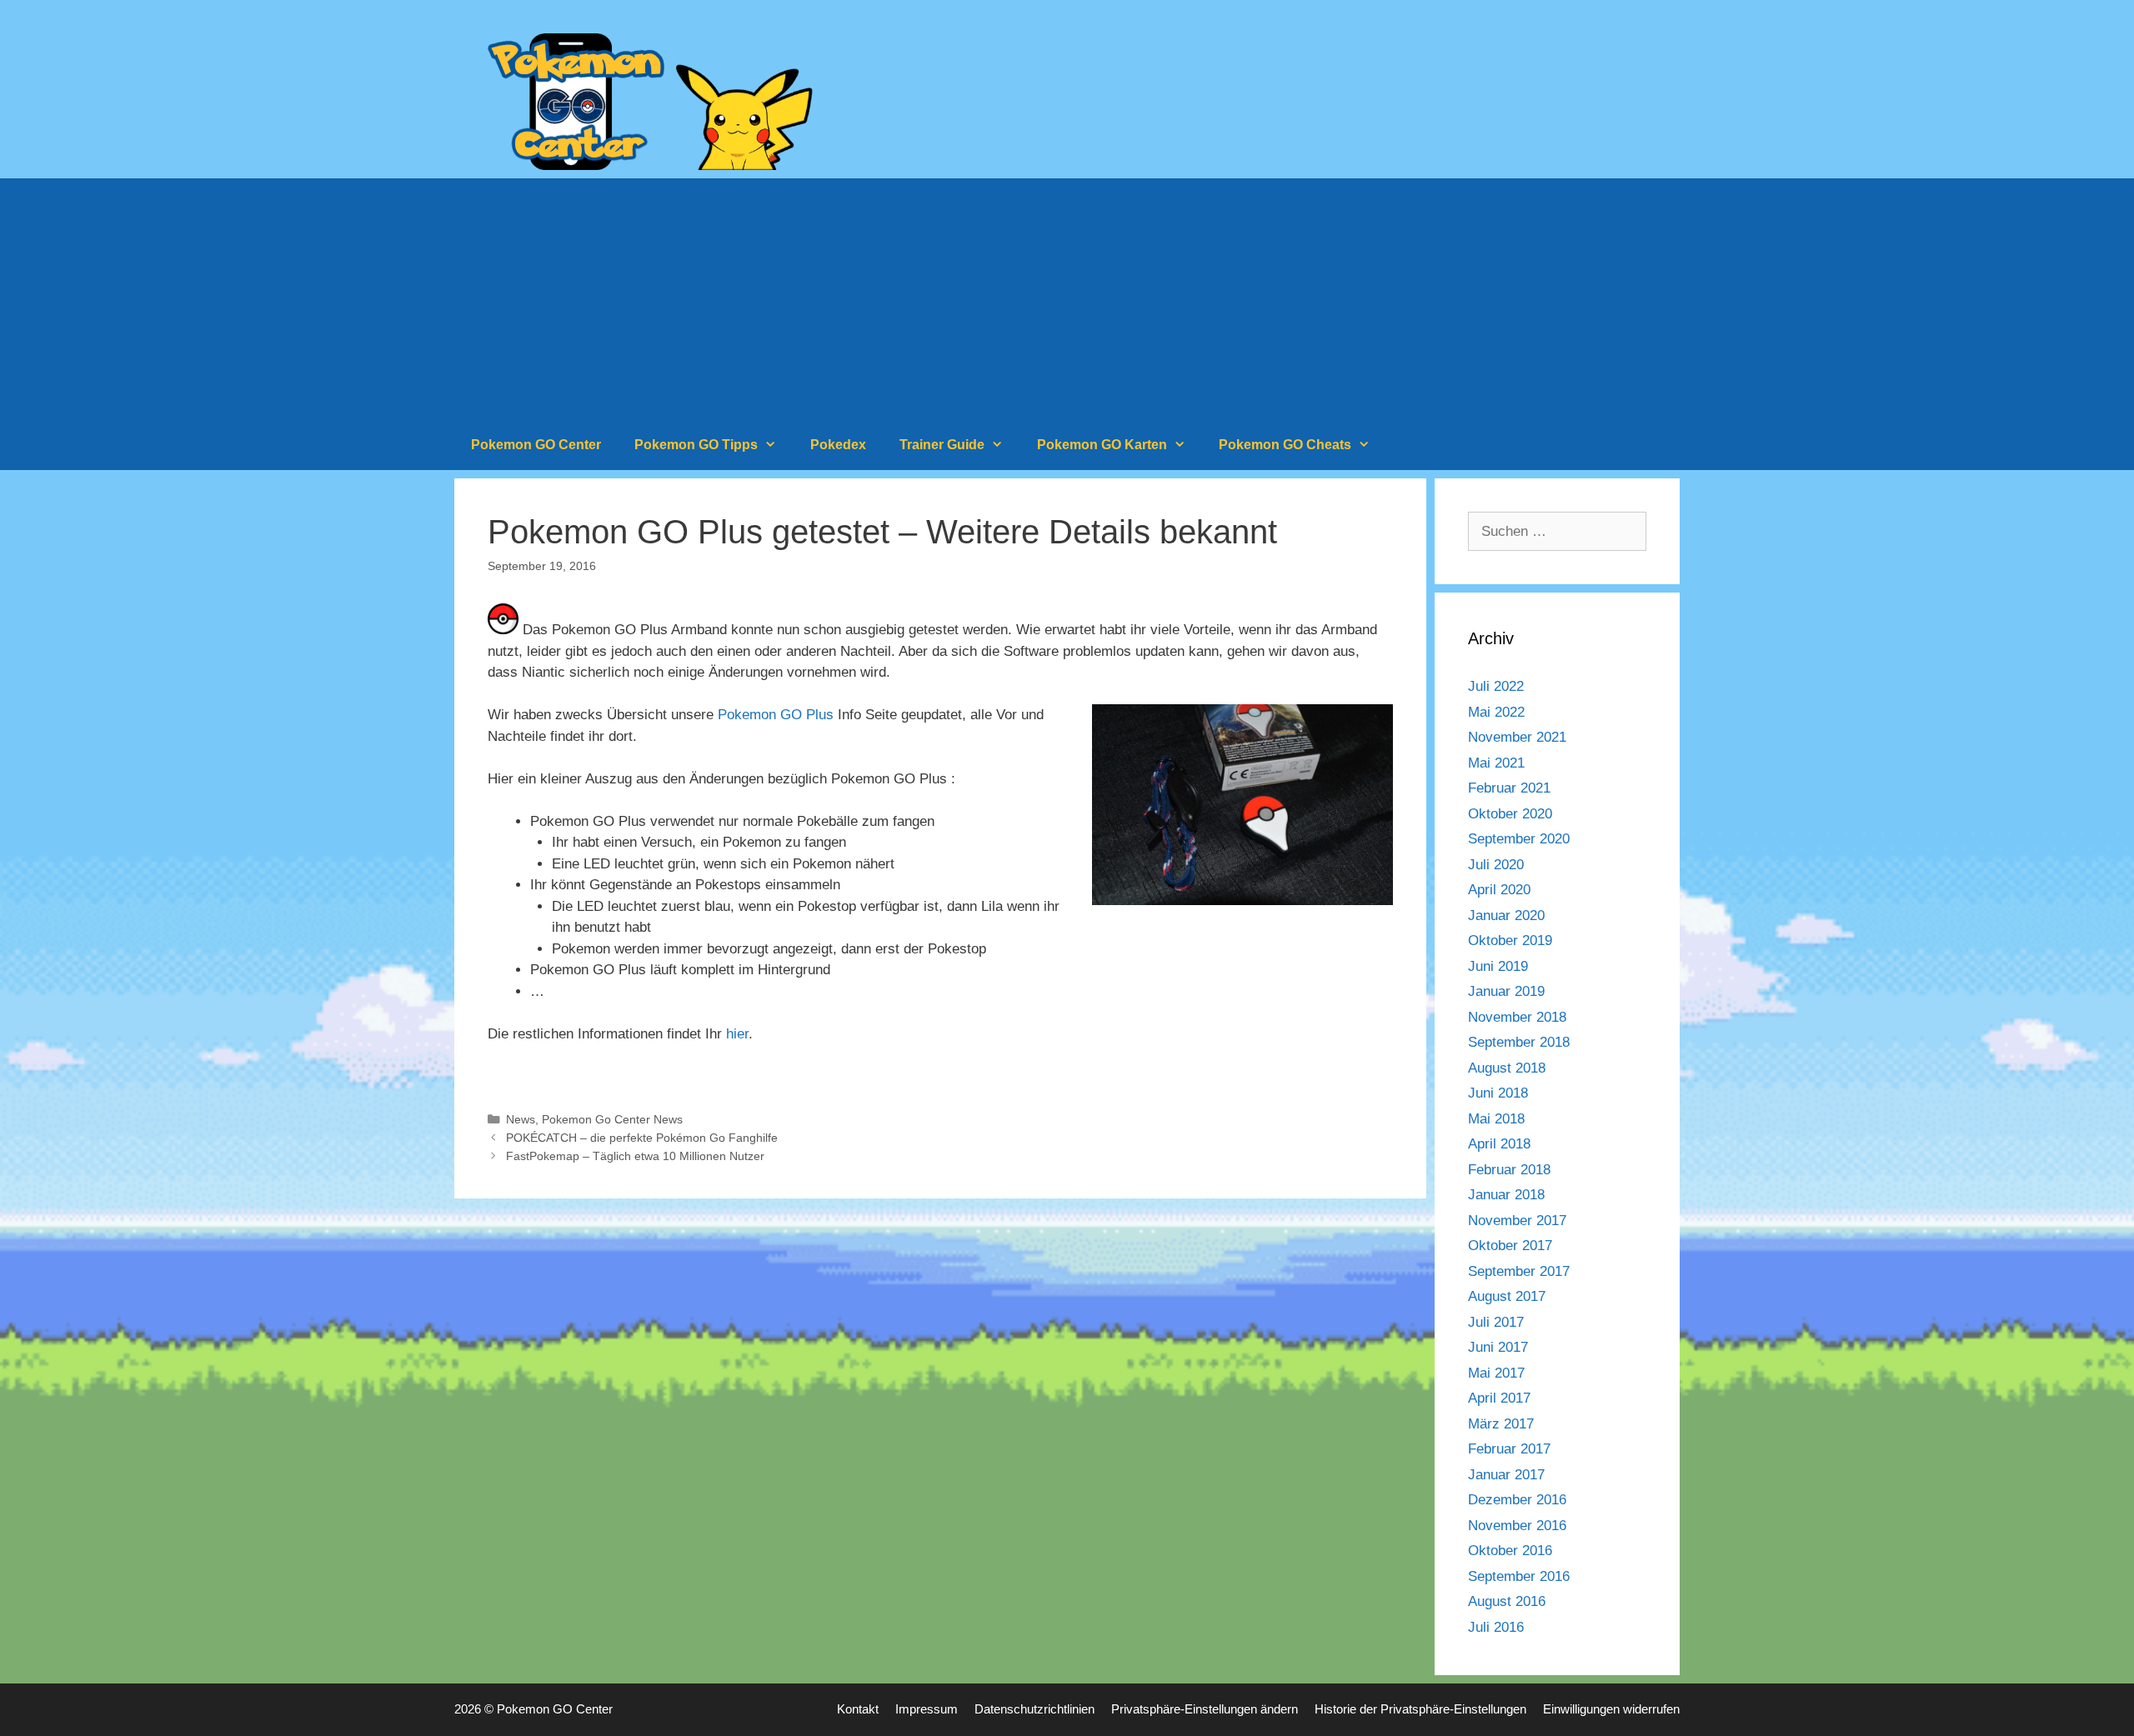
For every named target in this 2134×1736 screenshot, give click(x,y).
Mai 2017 (1496, 1373)
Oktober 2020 (1510, 814)
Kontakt (858, 1709)
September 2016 (1519, 1576)
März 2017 (1501, 1424)
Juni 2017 (1498, 1347)
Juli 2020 (1496, 865)
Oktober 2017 (1510, 1246)
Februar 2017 (1509, 1449)
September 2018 (1519, 1042)
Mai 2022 (1496, 712)
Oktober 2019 (1510, 941)
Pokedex (838, 445)
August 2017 (1507, 1296)
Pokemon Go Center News (612, 1119)
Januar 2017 (1506, 1475)
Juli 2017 (1496, 1322)
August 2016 (1507, 1601)
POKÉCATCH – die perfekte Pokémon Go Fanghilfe (642, 1138)
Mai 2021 (1496, 763)
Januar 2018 (1506, 1195)
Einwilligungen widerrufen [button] (1611, 1709)
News (521, 1119)
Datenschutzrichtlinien (1034, 1709)
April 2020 (1499, 890)
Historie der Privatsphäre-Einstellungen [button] (1420, 1709)
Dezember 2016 (1517, 1500)
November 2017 (1517, 1221)
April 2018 (1499, 1144)
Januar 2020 (1506, 916)
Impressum (927, 1709)
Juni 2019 (1498, 966)
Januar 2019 (1506, 991)
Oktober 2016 (1510, 1551)
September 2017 (1519, 1271)
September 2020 (1519, 839)
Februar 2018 (1509, 1170)
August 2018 (1507, 1068)
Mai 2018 (1496, 1119)
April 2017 (1499, 1398)
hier (737, 1034)
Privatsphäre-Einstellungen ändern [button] (1205, 1709)
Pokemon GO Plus (776, 715)
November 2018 (1517, 1017)
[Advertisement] (1067, 295)
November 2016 (1517, 1526)
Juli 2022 (1496, 686)
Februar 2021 (1509, 788)
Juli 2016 (1496, 1627)
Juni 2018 (1498, 1093)
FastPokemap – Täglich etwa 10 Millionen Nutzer (635, 1156)
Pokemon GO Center (536, 445)
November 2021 (1517, 737)
